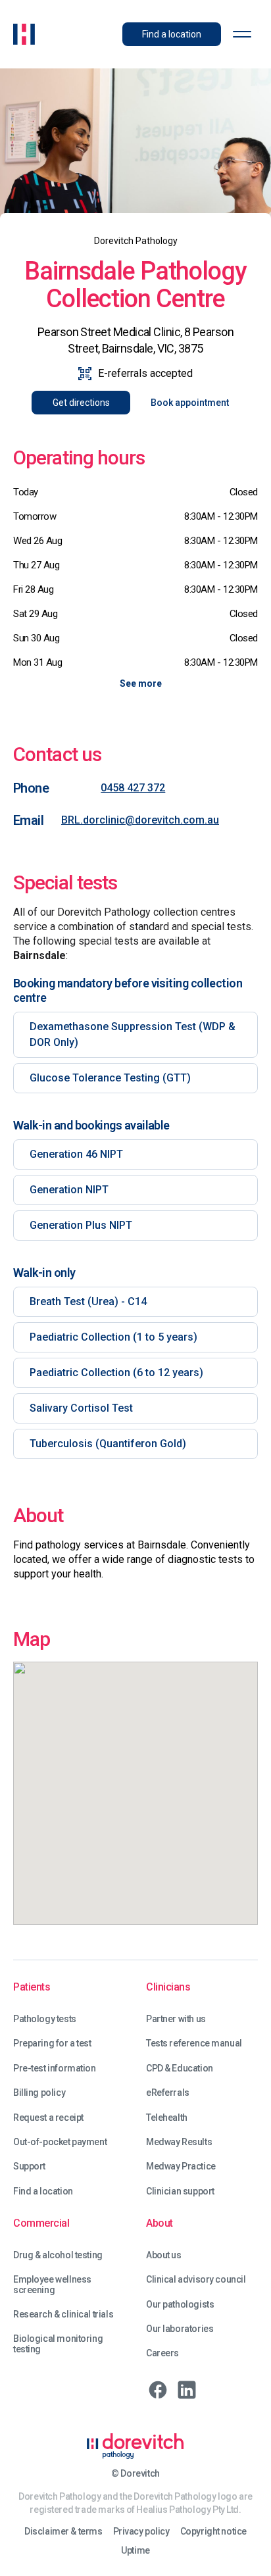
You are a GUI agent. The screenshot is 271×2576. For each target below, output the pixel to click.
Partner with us (176, 2019)
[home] (24, 34)
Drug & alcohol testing (58, 2255)
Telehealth (167, 2118)
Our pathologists (180, 2305)
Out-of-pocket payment (60, 2142)
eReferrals (168, 2093)
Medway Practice (181, 2167)
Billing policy (39, 2093)
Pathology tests (45, 2019)
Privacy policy (141, 2532)
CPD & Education (180, 2068)
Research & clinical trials (63, 2315)
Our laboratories (180, 2329)
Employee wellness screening (52, 2285)
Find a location (43, 2192)
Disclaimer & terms (63, 2532)
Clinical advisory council (196, 2280)
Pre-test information (55, 2068)
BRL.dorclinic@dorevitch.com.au (140, 820)
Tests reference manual (194, 2043)
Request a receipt (48, 2118)
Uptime (135, 2551)
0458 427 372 (133, 788)
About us (164, 2255)
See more (141, 683)
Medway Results (179, 2142)
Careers (162, 2353)
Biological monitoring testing (58, 2344)
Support (29, 2167)
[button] (242, 34)
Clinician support (180, 2192)
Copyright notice (213, 2532)
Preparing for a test (52, 2043)
